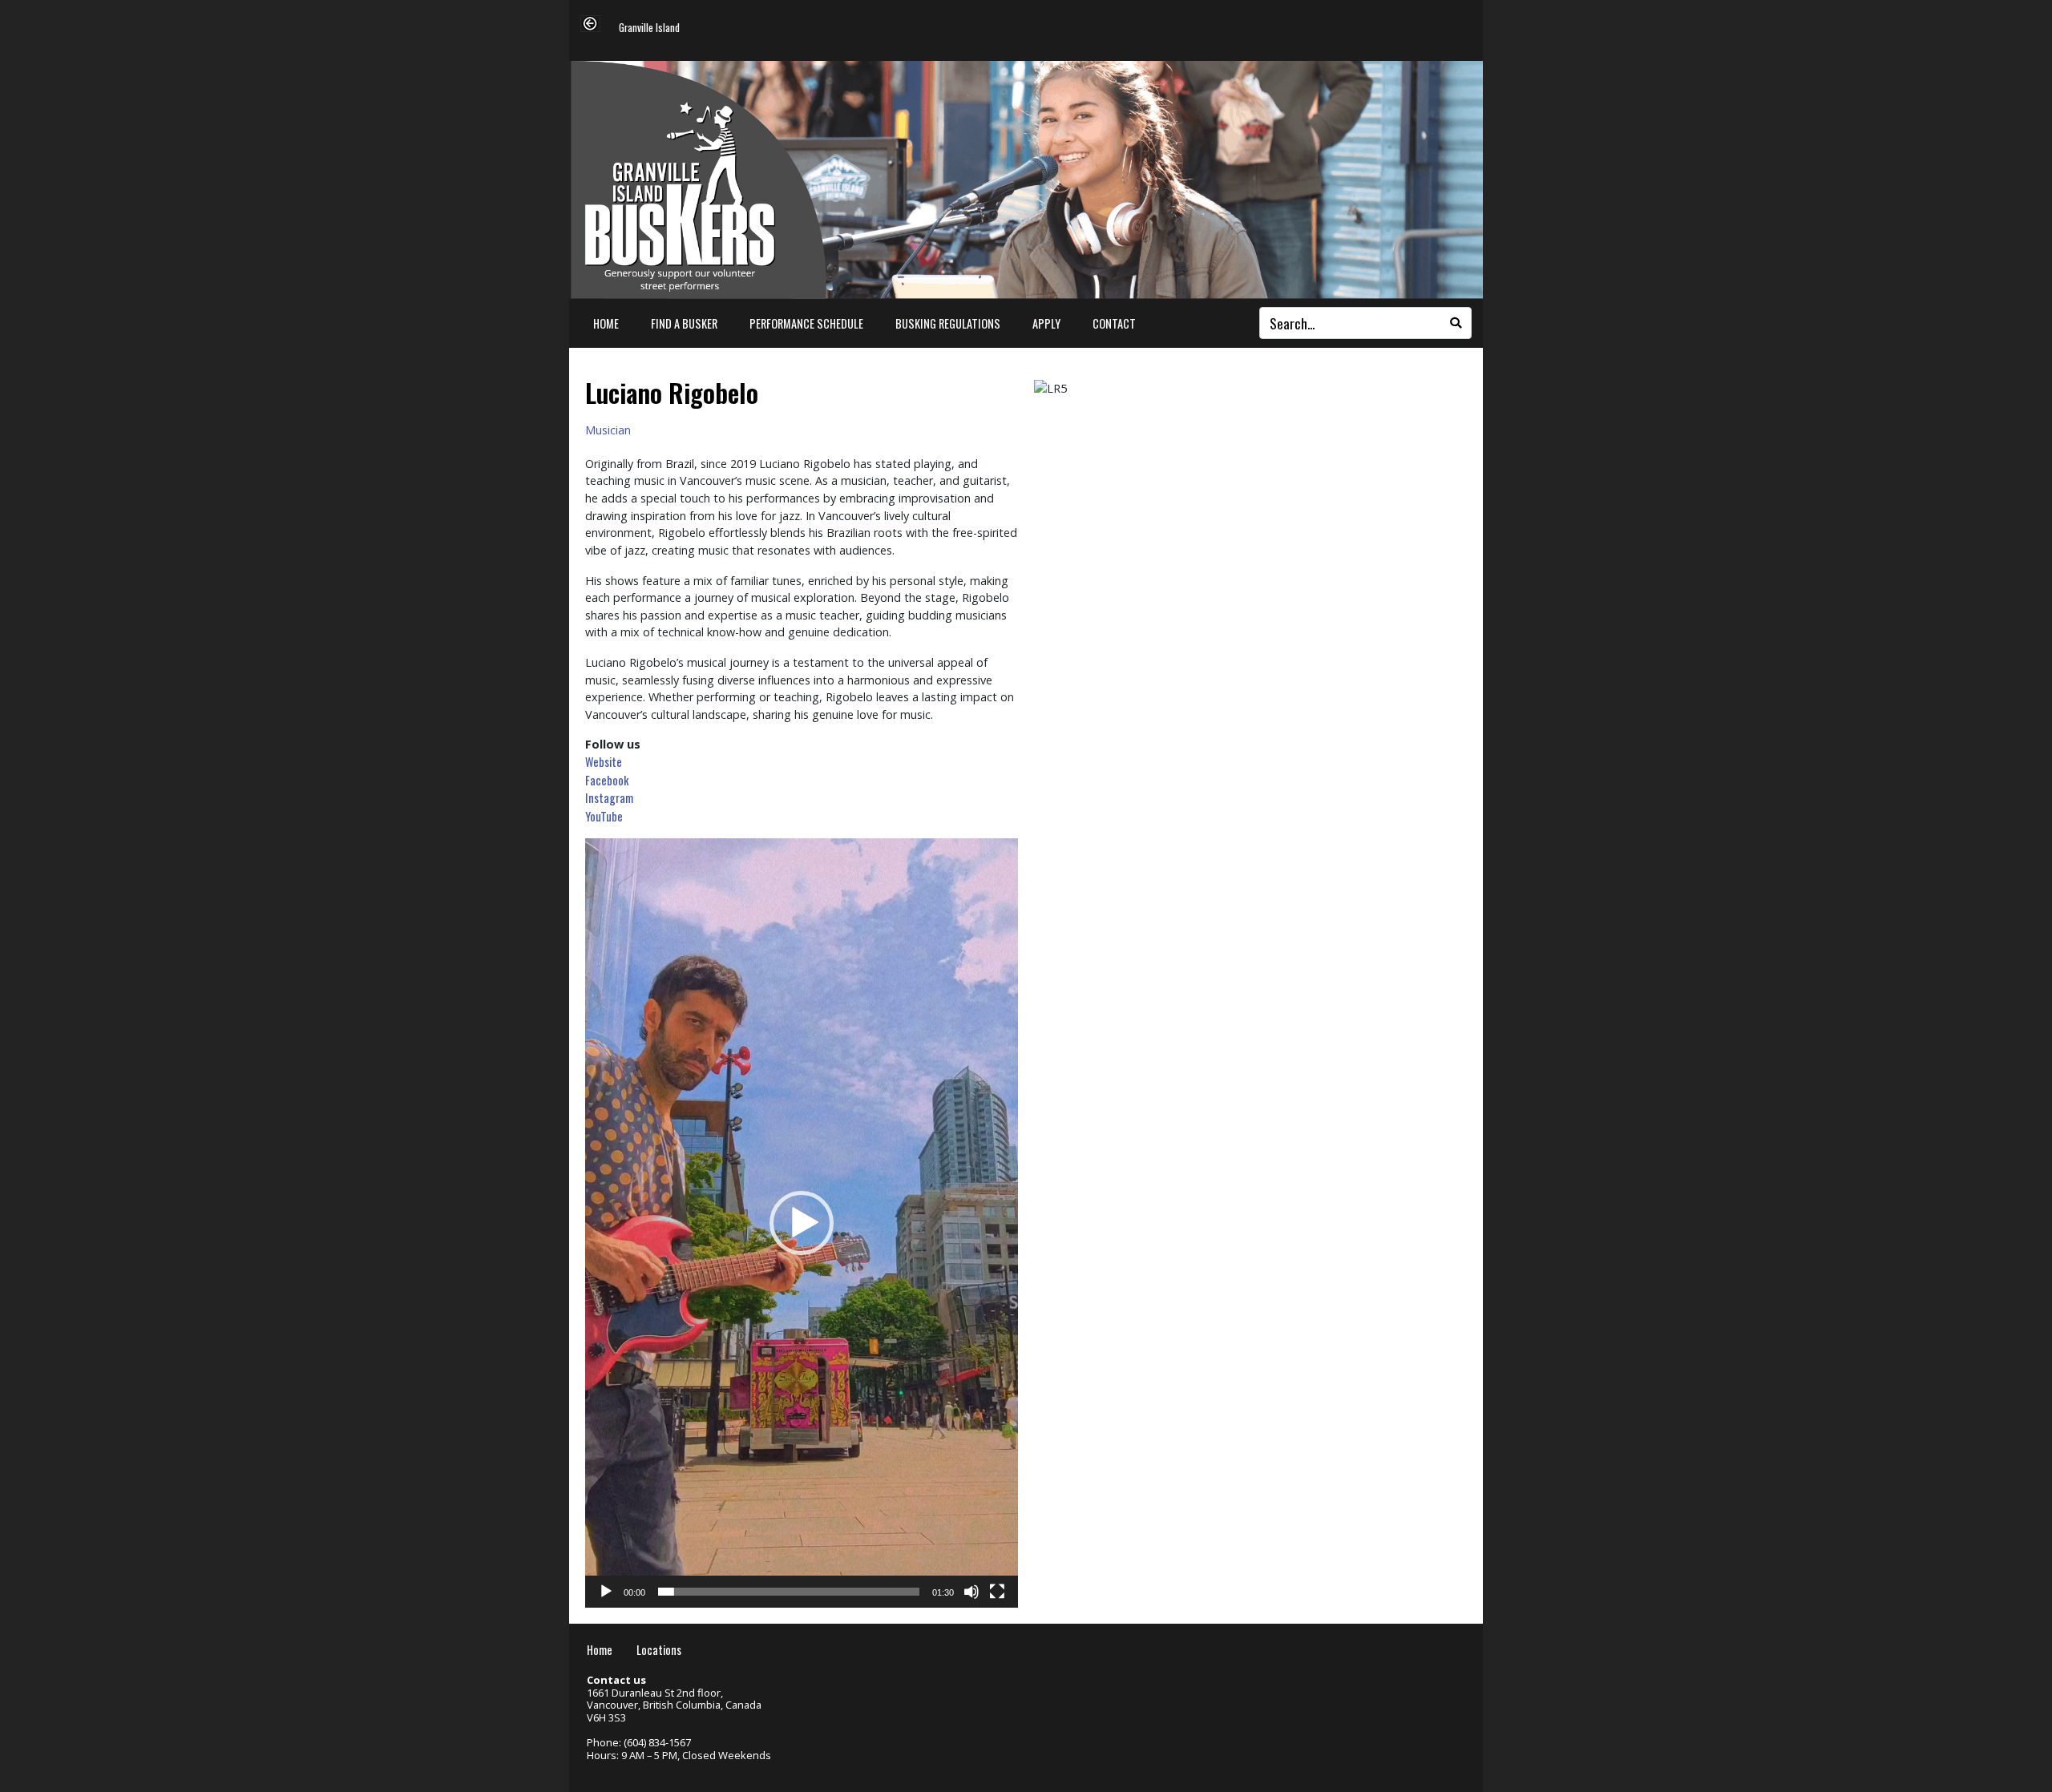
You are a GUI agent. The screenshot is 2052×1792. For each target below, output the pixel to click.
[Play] (606, 1592)
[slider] (789, 1592)
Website (604, 762)
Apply (1046, 323)
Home (606, 323)
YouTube (604, 816)
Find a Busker (684, 323)
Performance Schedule (806, 323)
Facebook (607, 780)
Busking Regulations (948, 323)
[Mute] (971, 1592)
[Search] (1456, 323)
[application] (802, 1223)
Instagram (609, 798)
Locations (659, 1650)
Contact (1114, 323)
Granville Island (649, 28)
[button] (802, 1223)
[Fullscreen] (997, 1592)
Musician (608, 430)
